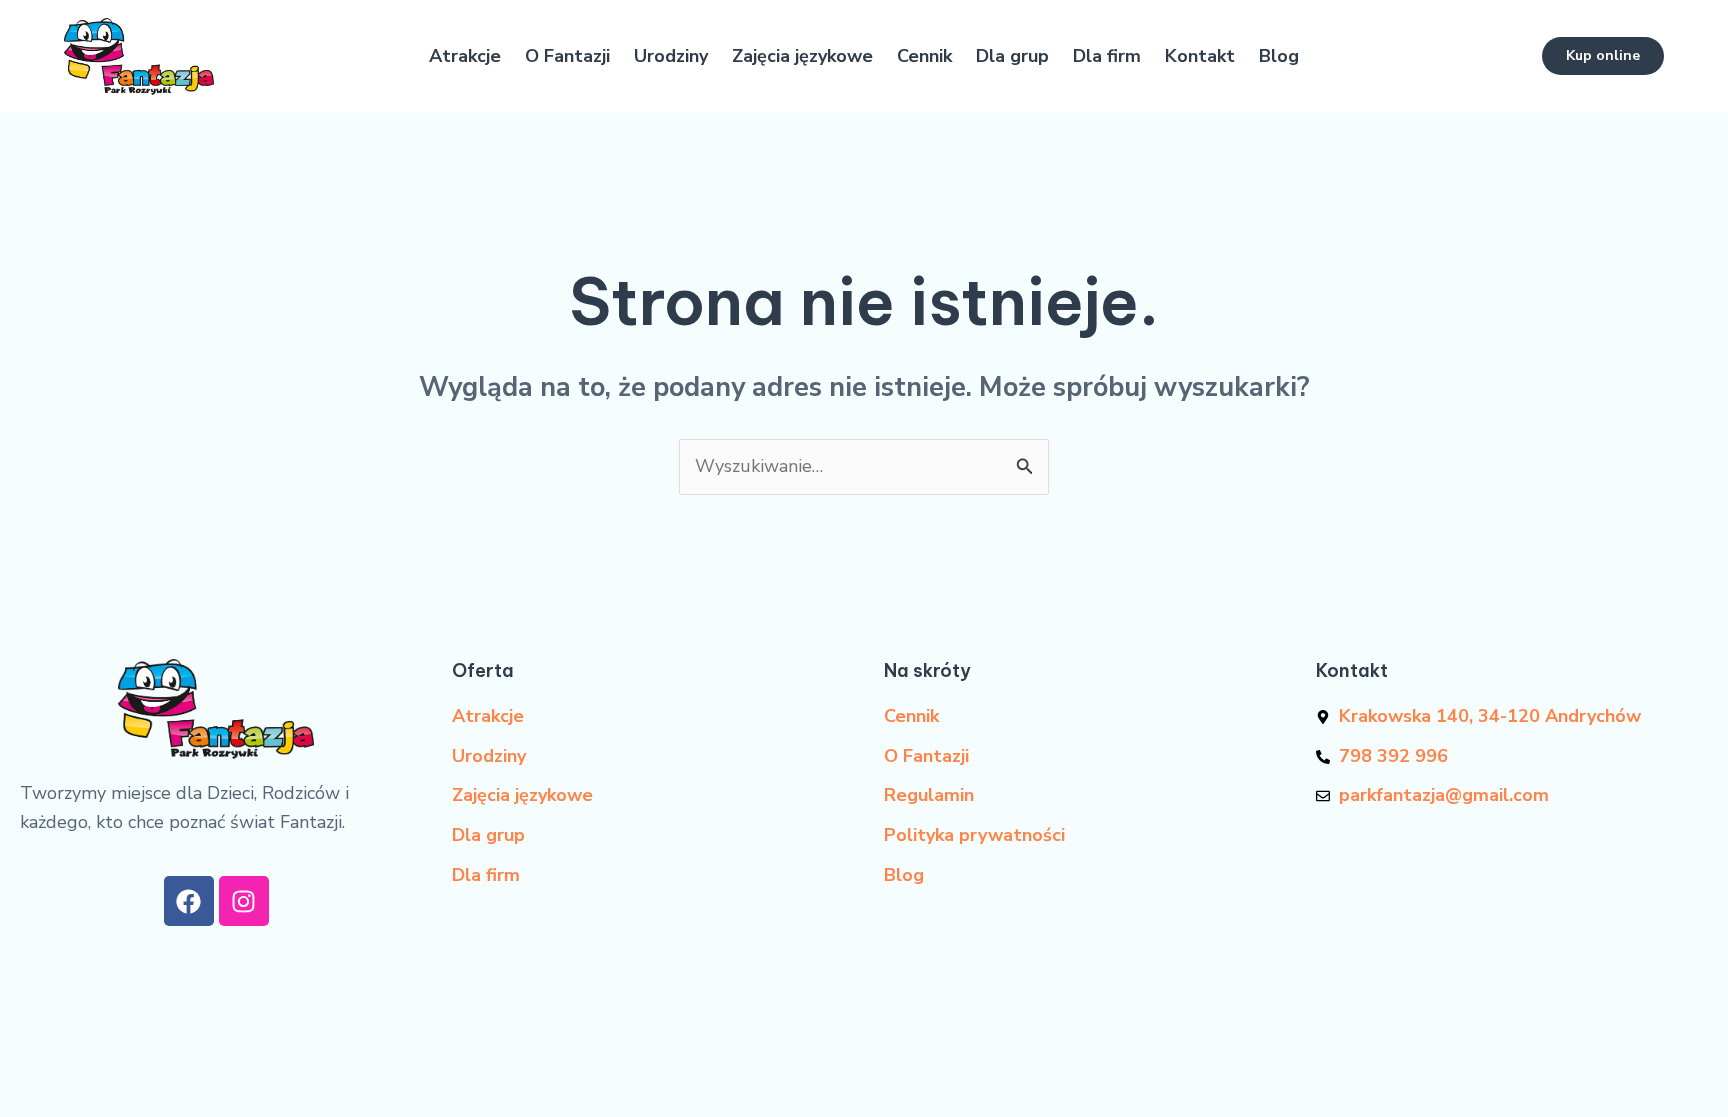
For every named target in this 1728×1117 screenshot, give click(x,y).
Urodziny (671, 56)
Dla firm (1107, 56)
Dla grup (1012, 56)
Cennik (924, 56)
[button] (1603, 56)
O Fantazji (567, 56)
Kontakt (1200, 56)
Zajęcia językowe (802, 56)
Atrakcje (465, 56)
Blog (1279, 56)
